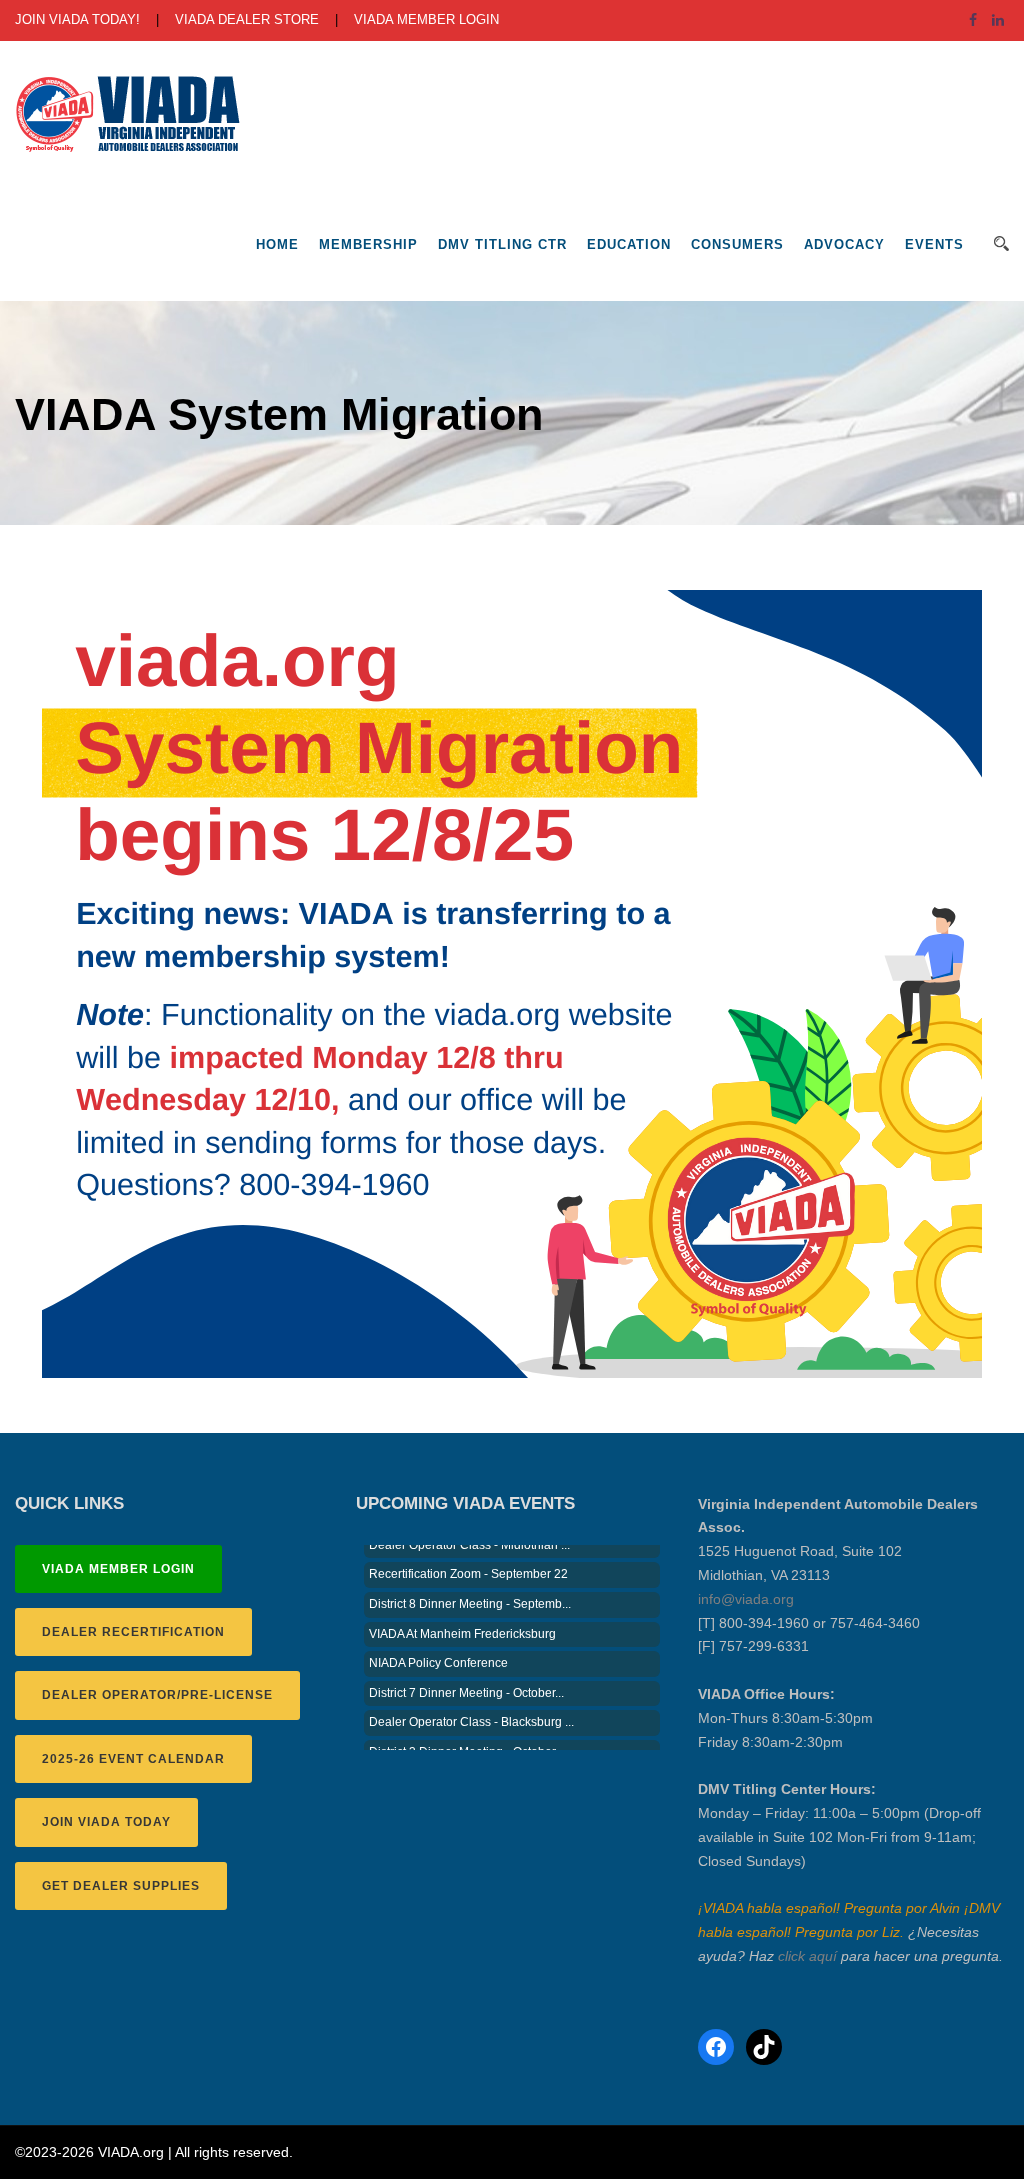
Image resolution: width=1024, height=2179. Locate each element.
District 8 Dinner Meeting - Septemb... (470, 1588)
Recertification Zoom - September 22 (468, 1558)
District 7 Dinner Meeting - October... (466, 1677)
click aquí (807, 1956)
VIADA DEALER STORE (247, 19)
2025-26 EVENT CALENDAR (133, 1759)
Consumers (737, 244)
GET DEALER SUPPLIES (121, 1886)
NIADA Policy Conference (438, 1647)
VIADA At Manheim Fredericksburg (462, 1618)
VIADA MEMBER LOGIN (426, 19)
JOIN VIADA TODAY (106, 1822)
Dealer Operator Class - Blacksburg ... (471, 1706)
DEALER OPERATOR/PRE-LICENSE (157, 1695)
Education (629, 244)
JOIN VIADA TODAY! (77, 19)
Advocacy (844, 244)
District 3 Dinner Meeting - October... (466, 1736)
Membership (368, 244)
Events (934, 244)
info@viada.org (746, 1599)
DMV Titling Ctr (502, 244)
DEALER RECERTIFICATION (133, 1632)
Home (277, 244)
